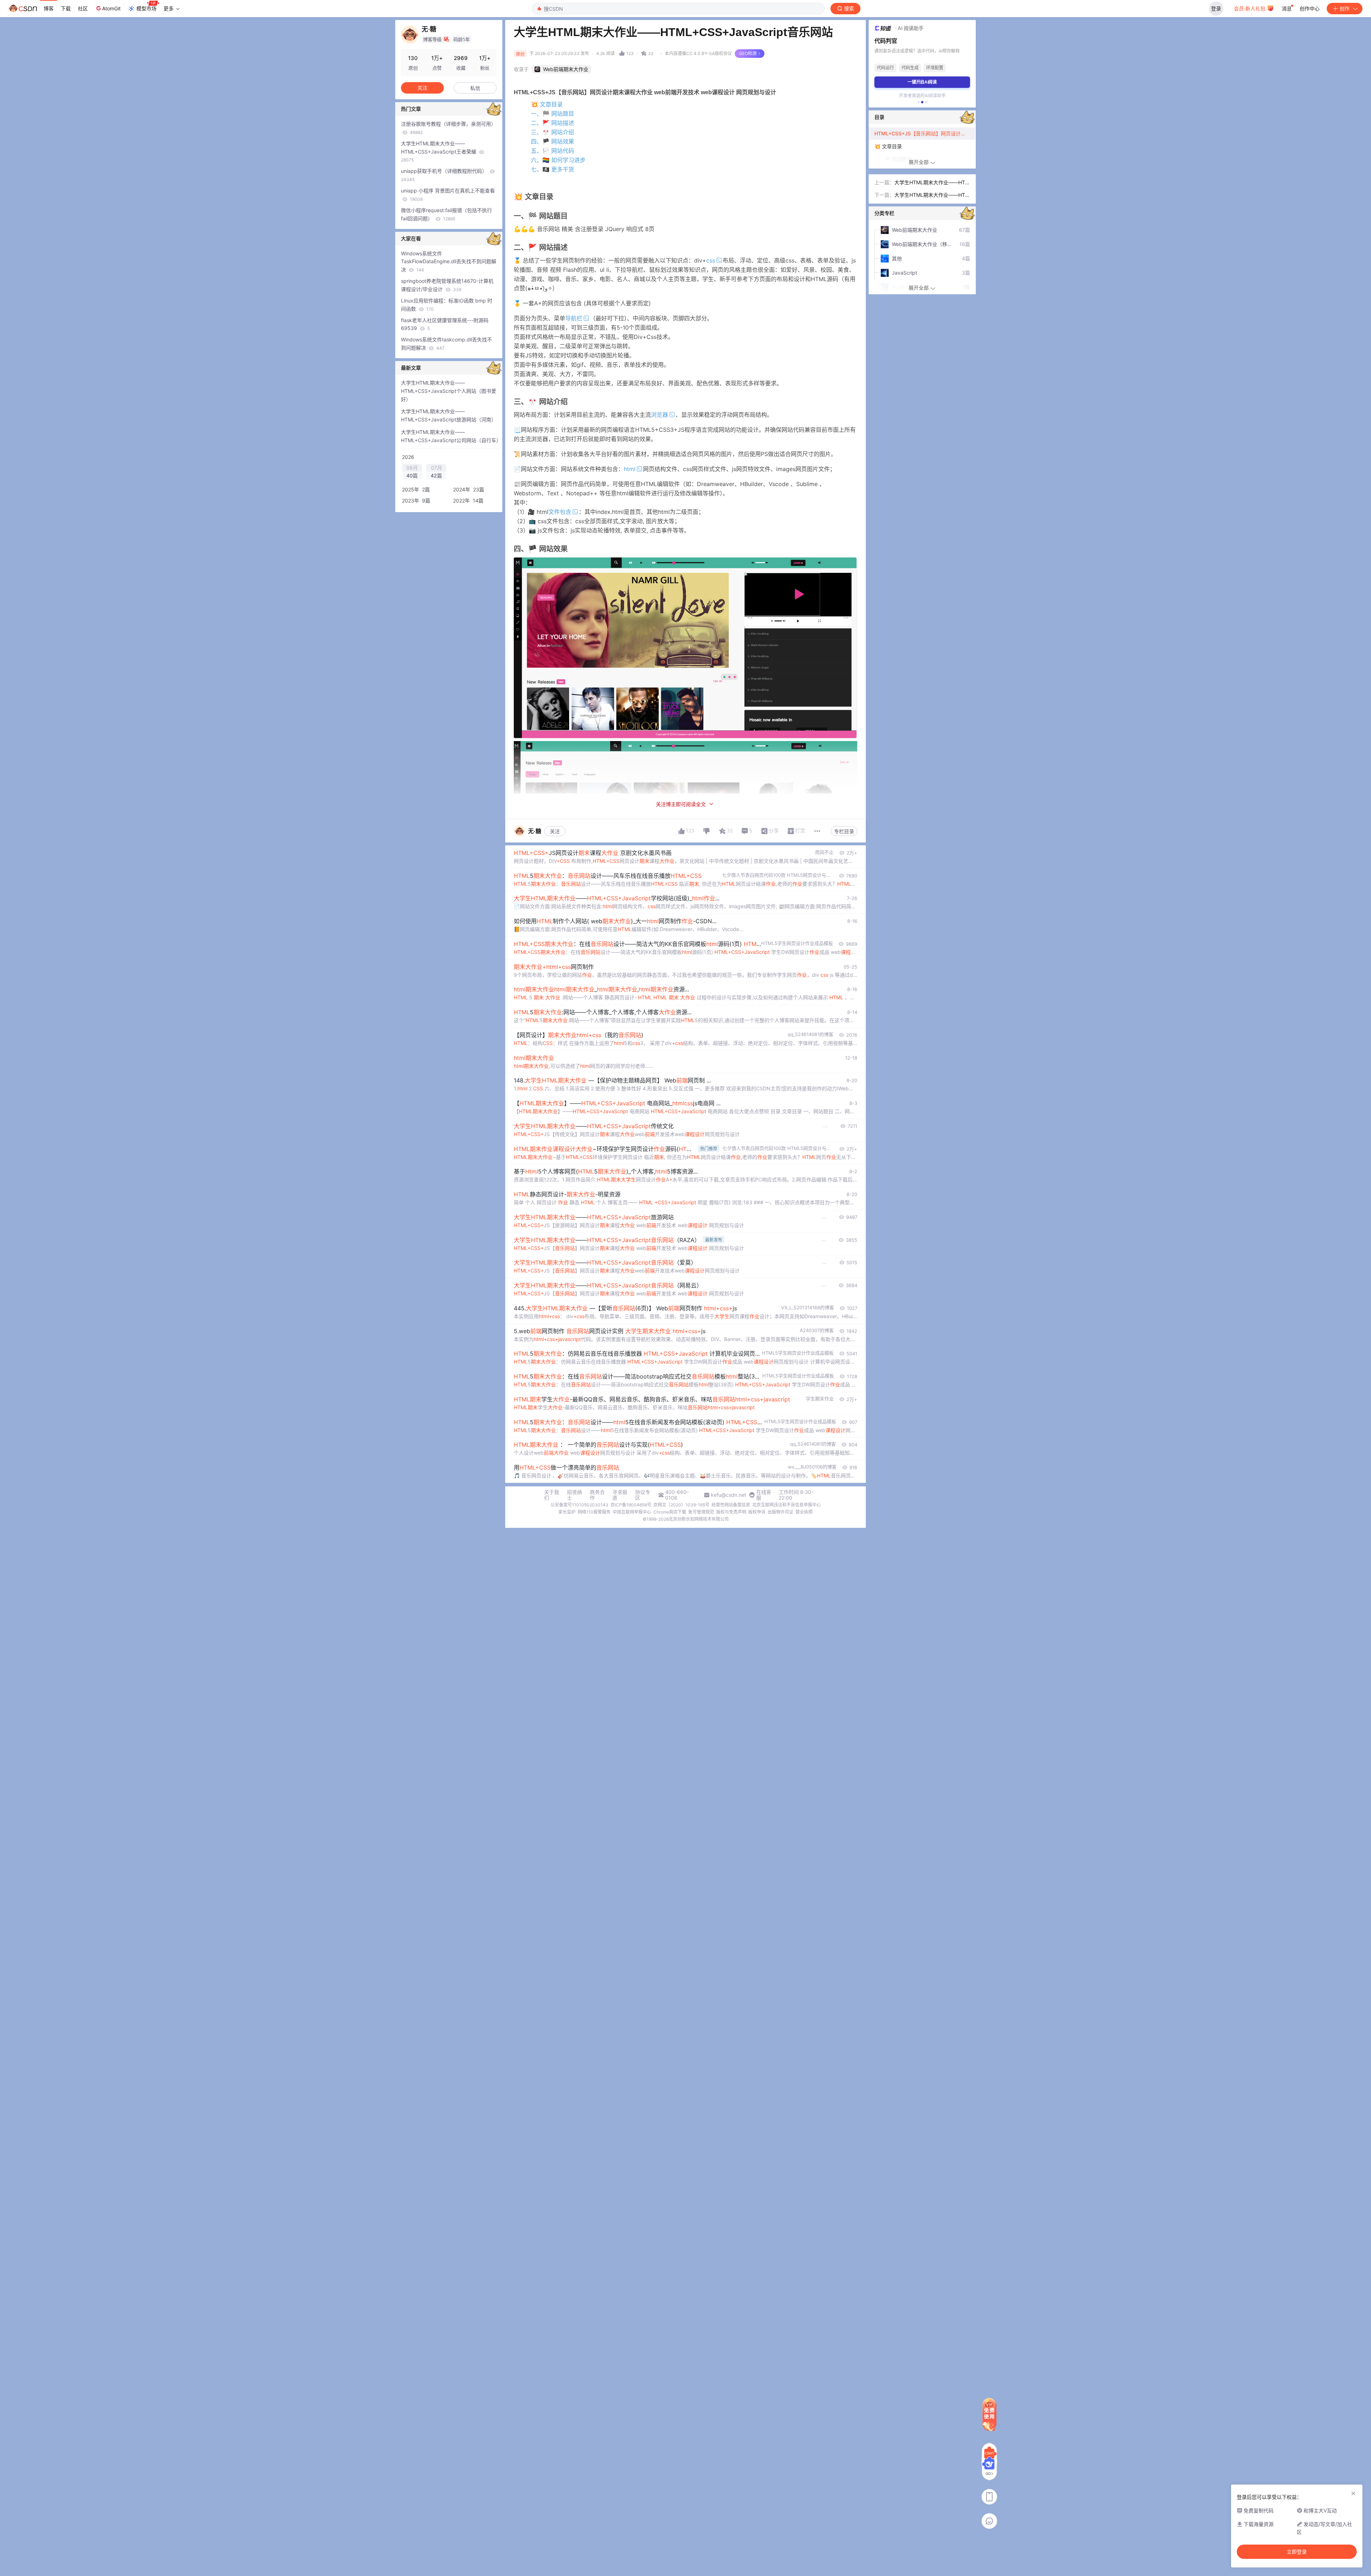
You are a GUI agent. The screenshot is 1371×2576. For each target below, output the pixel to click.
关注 (555, 831)
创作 (1345, 8)
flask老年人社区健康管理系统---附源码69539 (445, 324)
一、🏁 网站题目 (553, 114)
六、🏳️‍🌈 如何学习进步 (558, 160)
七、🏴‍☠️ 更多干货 (553, 169)
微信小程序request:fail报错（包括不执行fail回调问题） (446, 214)
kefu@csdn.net (729, 1495)
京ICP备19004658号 (631, 1505)
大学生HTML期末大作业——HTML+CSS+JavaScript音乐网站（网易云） (932, 183)
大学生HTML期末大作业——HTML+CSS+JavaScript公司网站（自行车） (451, 436)
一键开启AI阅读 (922, 82)
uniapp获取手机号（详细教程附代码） (445, 175)
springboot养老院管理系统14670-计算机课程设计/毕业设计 (447, 285)
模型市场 (146, 8)
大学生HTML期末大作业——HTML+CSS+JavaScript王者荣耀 (439, 152)
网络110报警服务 (594, 1512)
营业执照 (804, 1512)
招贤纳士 (574, 1495)
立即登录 (1297, 2552)
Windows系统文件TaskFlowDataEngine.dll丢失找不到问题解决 (449, 262)
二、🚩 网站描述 (553, 123)
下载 (66, 8)
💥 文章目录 (547, 104)
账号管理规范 (701, 1512)
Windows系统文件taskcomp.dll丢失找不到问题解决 (446, 344)
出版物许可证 (780, 1512)
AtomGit (111, 8)
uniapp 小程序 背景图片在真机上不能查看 (448, 195)
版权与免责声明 (731, 1512)
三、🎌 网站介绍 (553, 132)
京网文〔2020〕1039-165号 (681, 1505)
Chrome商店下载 (670, 1512)
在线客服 (764, 1495)
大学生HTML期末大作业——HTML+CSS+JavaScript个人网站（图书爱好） (449, 391)
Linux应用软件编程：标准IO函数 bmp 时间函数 (447, 305)
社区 (83, 8)
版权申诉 (757, 1512)
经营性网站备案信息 (731, 1505)
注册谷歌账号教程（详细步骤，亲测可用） (448, 128)
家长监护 (567, 1512)
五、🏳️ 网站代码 (553, 151)
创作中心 (1310, 8)
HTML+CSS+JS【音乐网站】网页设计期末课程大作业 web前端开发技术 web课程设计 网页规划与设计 (925, 133)
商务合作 (597, 1495)
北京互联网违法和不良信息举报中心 (787, 1505)
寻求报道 (620, 1495)
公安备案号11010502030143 (579, 1505)
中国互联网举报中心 (632, 1512)
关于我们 (552, 1495)
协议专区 (643, 1495)
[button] (919, 102)
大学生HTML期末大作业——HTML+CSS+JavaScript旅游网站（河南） (449, 415)
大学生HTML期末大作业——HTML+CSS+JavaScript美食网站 (932, 196)
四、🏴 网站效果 (553, 141)
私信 (475, 88)
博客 (49, 8)
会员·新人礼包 (1250, 8)
